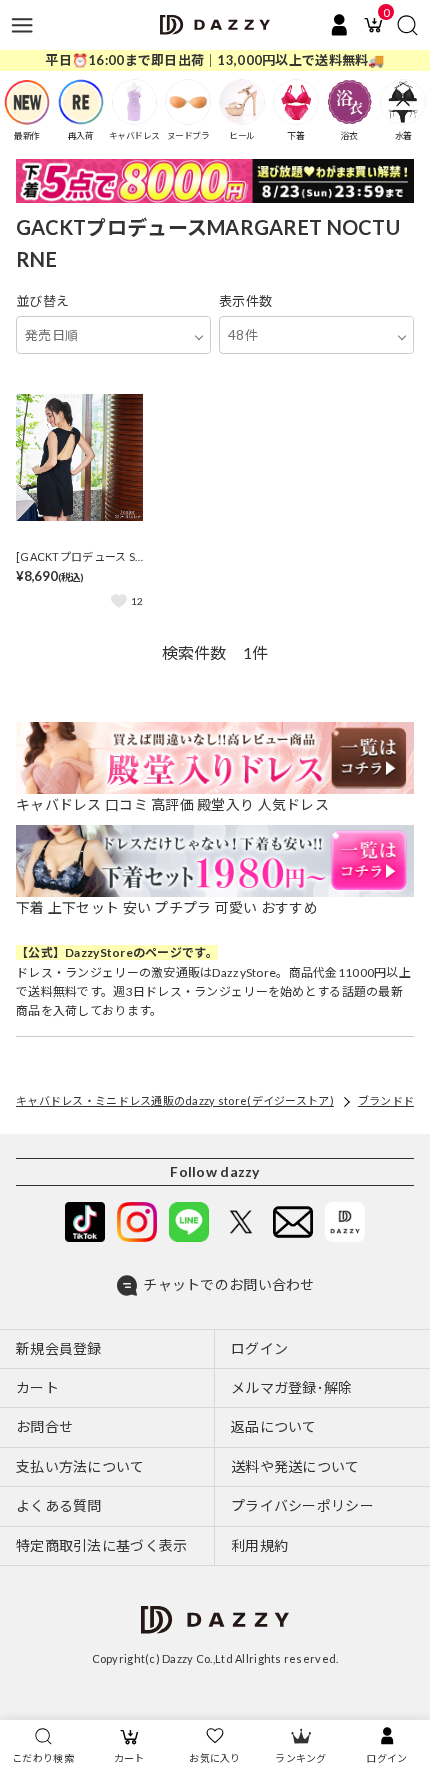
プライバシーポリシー (302, 1505)
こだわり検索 (43, 1758)
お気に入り (214, 1758)
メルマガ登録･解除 (292, 1387)
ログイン (386, 1758)
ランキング (300, 1758)
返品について (274, 1426)
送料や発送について (295, 1466)
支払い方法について (80, 1466)
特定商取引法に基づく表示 (101, 1545)
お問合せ (44, 1426)
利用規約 (259, 1545)
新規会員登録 (59, 1348)
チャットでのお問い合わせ (228, 1284)
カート (129, 1758)
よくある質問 (59, 1505)
